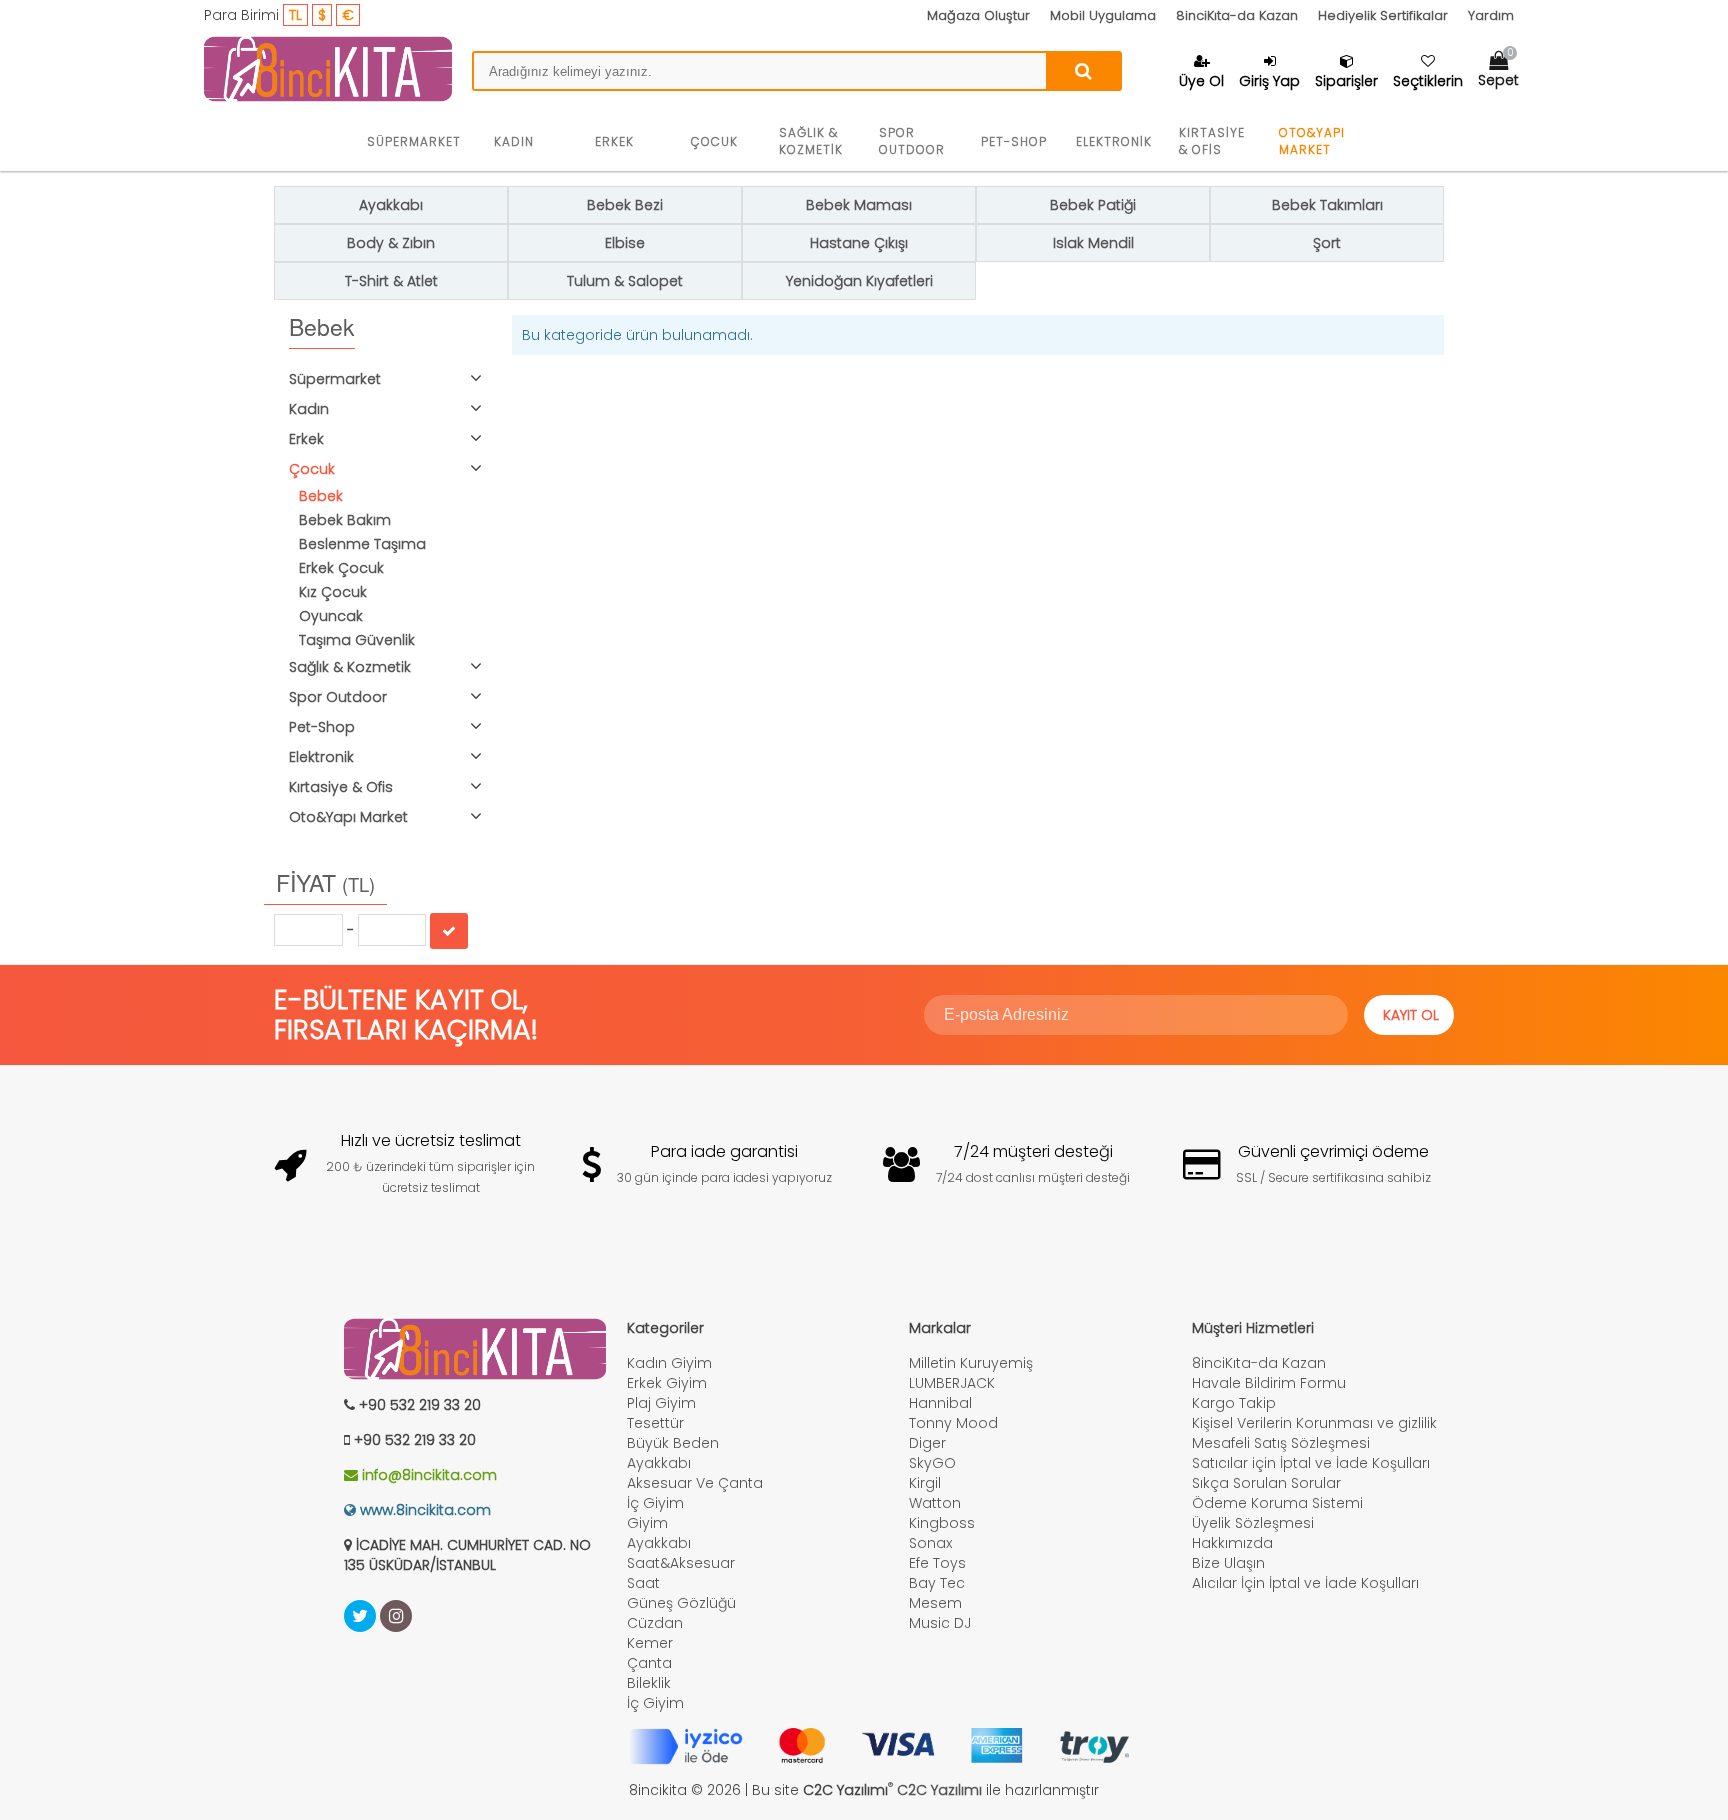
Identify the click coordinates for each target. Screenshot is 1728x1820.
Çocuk (714, 141)
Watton (935, 1503)
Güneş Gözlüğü (681, 1603)
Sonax (930, 1543)
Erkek (614, 141)
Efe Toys (937, 1563)
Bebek (321, 496)
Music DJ (940, 1623)
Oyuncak (331, 616)
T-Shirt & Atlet (391, 281)
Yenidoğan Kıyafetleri (859, 281)
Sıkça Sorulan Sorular (1266, 1483)
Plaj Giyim (661, 1403)
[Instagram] (396, 1616)
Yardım (1491, 15)
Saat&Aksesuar (681, 1563)
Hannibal (940, 1403)
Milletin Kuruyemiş (971, 1363)
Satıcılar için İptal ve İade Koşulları (1311, 1463)
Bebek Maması (859, 205)
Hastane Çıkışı (859, 243)
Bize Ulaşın (1228, 1563)
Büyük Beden (673, 1443)
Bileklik (649, 1683)
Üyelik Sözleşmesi (1253, 1523)
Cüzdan (655, 1623)
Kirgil (925, 1483)
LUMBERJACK (952, 1383)
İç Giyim (655, 1503)
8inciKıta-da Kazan (1237, 15)
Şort (1327, 243)
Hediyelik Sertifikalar (1383, 15)
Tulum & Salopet (625, 281)
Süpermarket (414, 141)
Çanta (649, 1663)
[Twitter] (360, 1616)
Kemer (650, 1643)
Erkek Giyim (667, 1383)
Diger (927, 1443)
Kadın (514, 141)
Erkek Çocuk (341, 568)
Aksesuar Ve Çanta (695, 1483)
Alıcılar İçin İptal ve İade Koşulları (1305, 1583)
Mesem (935, 1603)
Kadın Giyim (669, 1363)
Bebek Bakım (345, 520)
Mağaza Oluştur (978, 15)
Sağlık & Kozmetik (811, 141)
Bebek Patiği (1093, 205)
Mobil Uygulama (1103, 15)
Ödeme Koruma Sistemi (1277, 1503)
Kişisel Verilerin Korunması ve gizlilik (1314, 1423)
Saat (643, 1583)
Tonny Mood (953, 1423)
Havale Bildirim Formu (1269, 1383)
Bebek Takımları (1327, 205)
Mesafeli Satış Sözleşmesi (1281, 1443)
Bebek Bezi (625, 205)
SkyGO (932, 1463)
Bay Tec (937, 1583)
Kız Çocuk (333, 592)
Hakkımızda (1232, 1543)
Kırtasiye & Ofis (1212, 141)
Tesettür (655, 1423)
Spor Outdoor (912, 141)
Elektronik (1114, 141)
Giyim (647, 1523)
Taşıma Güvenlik (357, 640)
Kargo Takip (1234, 1403)
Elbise (625, 243)
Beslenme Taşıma (362, 544)
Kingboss (942, 1523)
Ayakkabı (391, 205)
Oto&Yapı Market (1312, 141)
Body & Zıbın (391, 243)
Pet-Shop (1014, 141)
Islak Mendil (1093, 243)
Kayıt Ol (1411, 1015)
